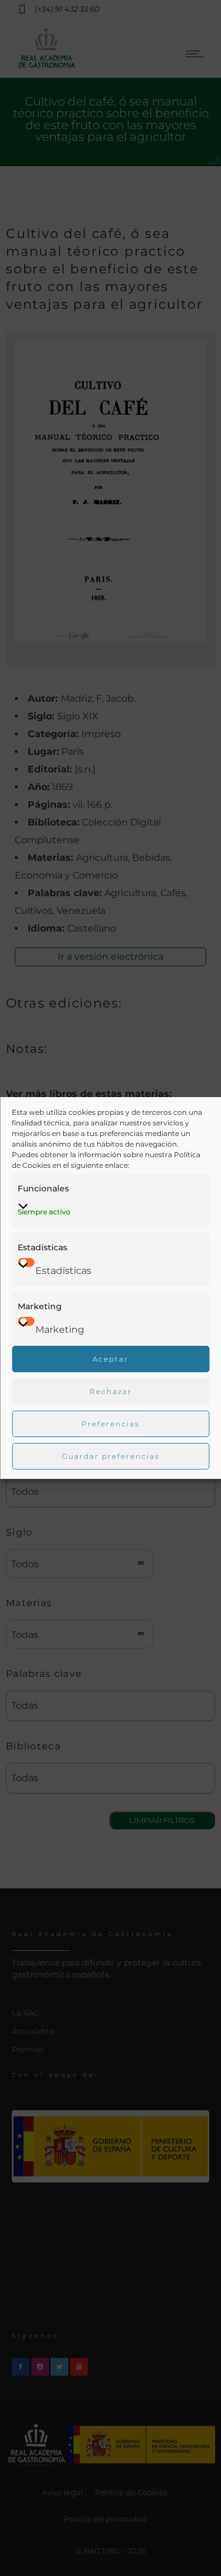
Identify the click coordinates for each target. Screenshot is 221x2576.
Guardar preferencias (111, 1456)
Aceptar (111, 1359)
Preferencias (111, 1424)
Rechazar (111, 1391)
